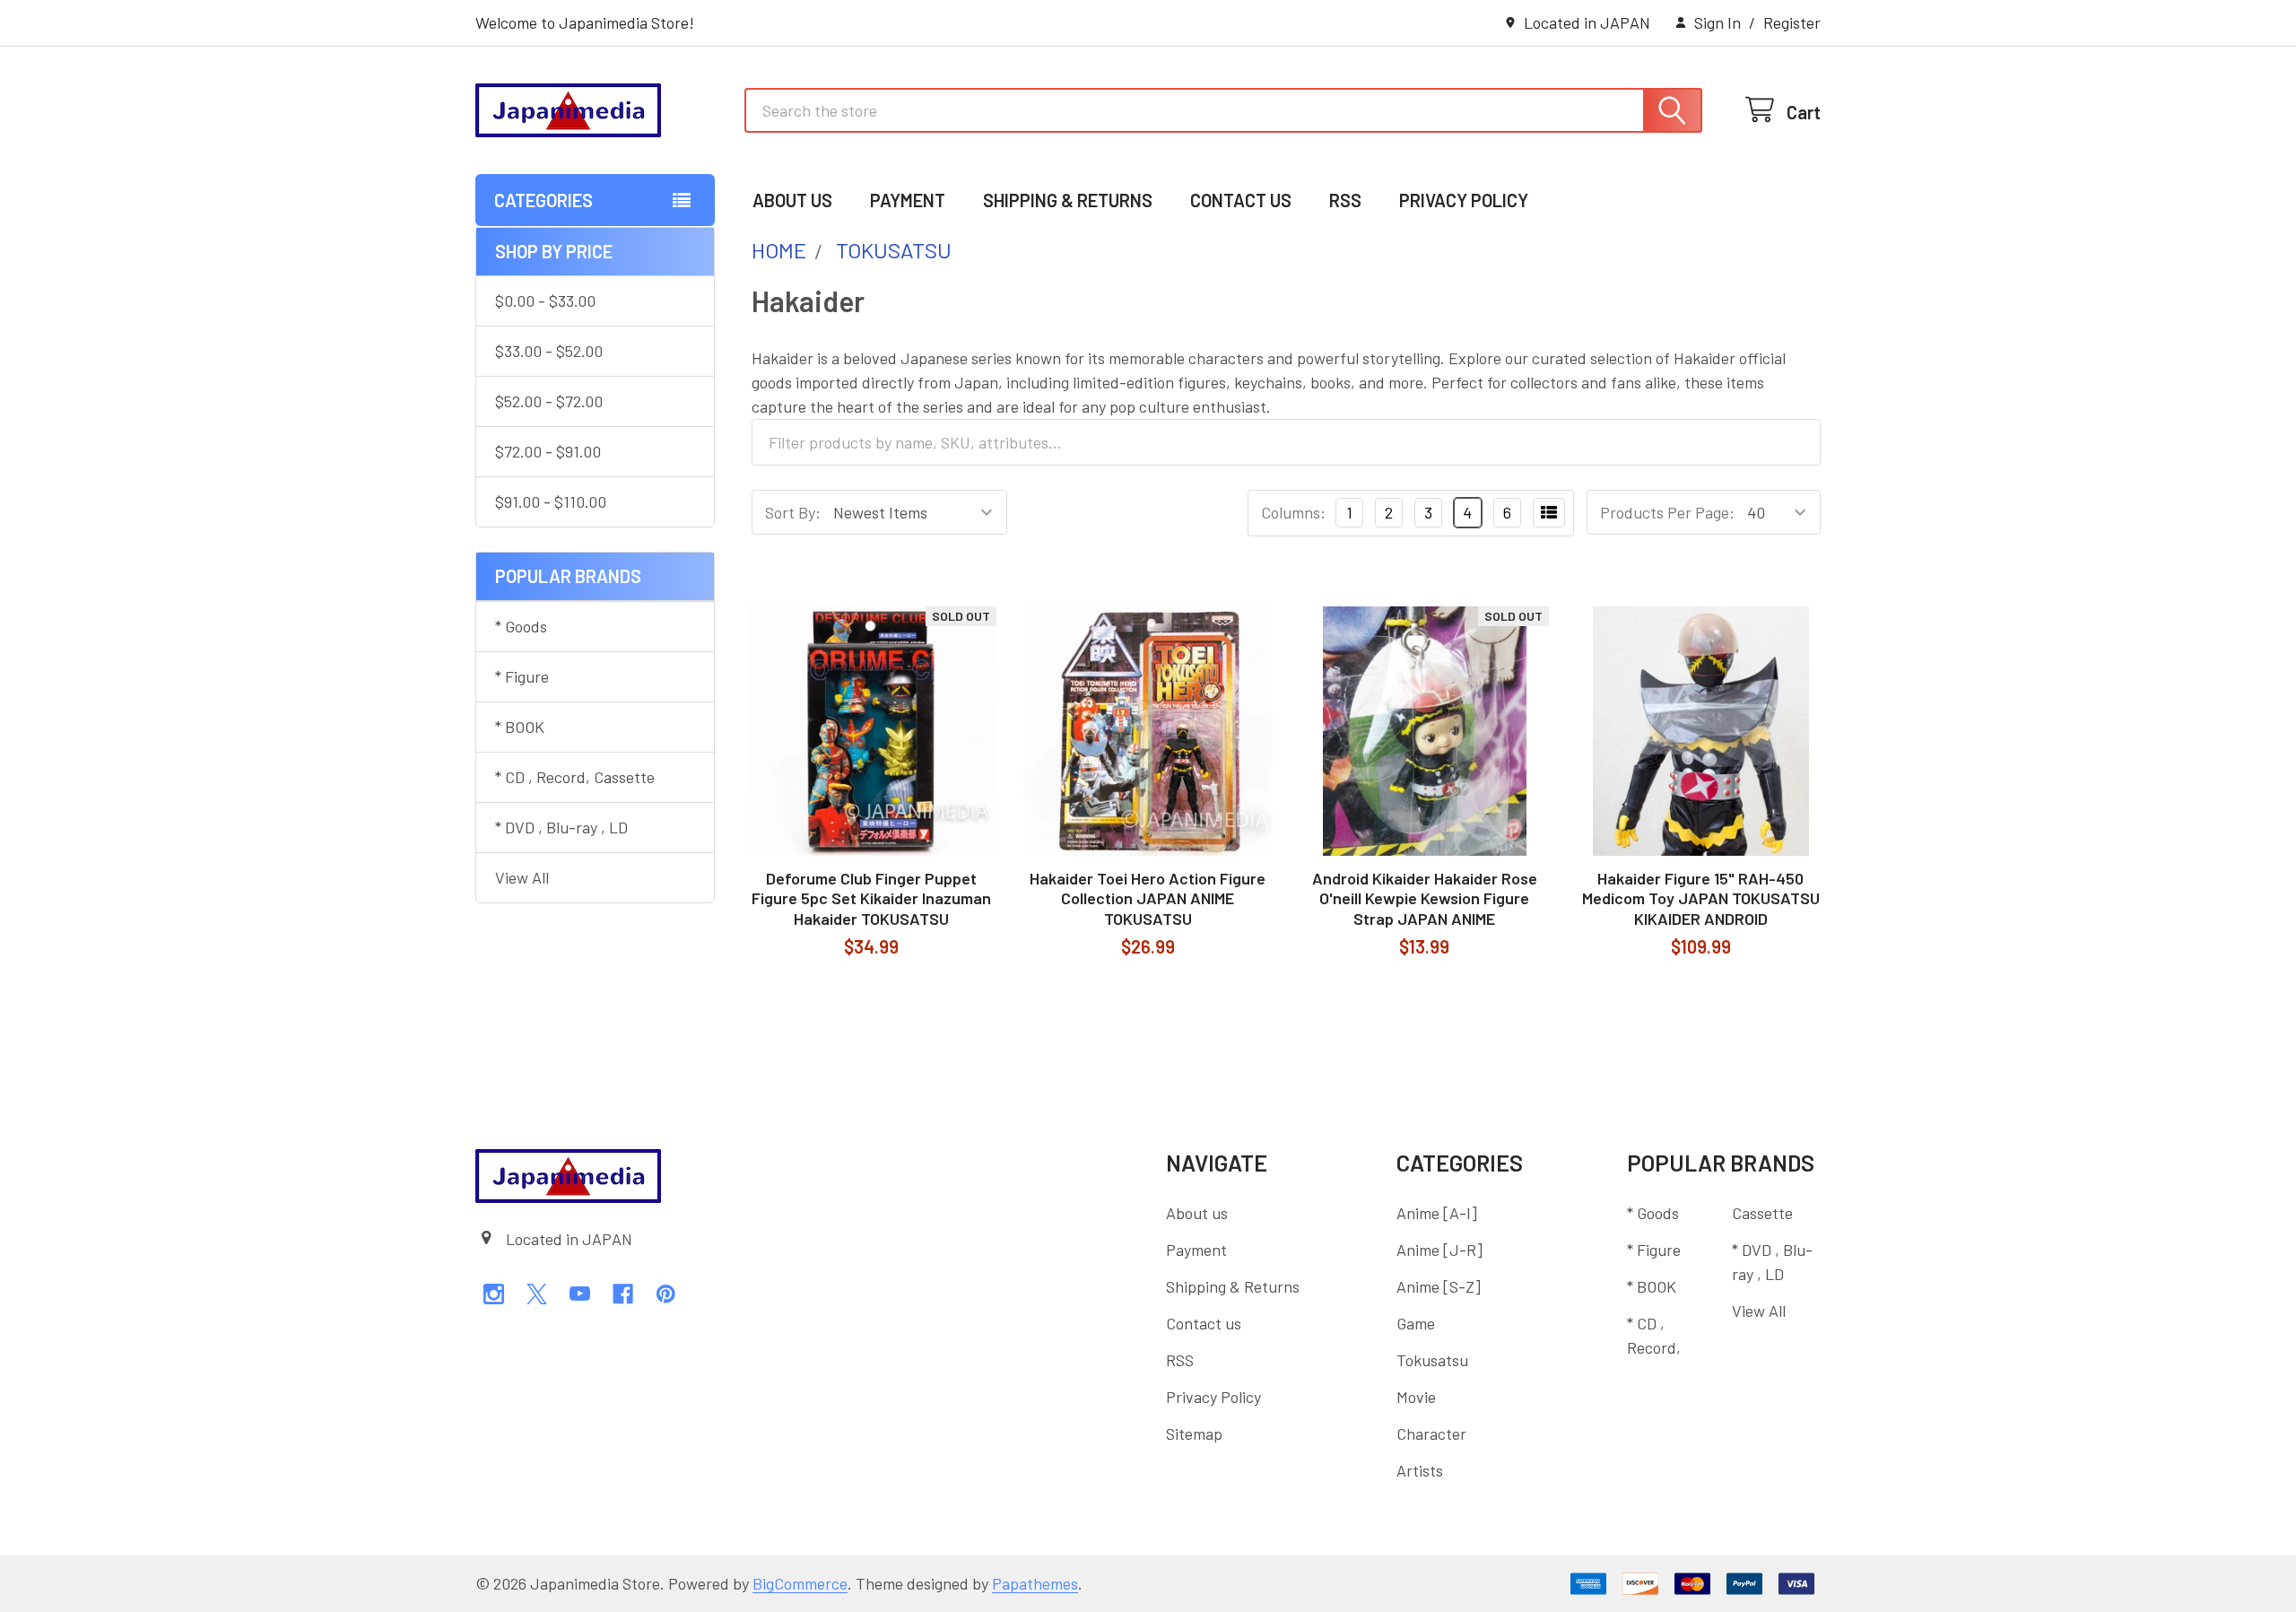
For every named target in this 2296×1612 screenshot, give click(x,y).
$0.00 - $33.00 (545, 301)
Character (1431, 1433)
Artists (1420, 1470)
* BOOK (520, 727)
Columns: (1293, 512)
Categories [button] (544, 200)
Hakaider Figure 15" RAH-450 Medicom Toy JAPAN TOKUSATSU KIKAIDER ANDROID (1701, 898)
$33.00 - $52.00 (549, 351)
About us (792, 200)
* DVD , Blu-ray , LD (561, 827)
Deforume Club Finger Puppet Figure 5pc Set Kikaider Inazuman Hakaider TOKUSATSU (871, 898)
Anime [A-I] (1437, 1213)
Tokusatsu (1432, 1360)
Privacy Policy (1464, 200)
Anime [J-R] (1439, 1250)
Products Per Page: (1667, 512)
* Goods (521, 626)
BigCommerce (800, 1583)
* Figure (522, 676)
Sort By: (793, 512)
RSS (1345, 200)
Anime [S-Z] (1439, 1286)
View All (522, 877)
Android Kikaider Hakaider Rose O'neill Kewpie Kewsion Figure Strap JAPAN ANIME (1425, 898)
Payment (908, 200)
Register (1792, 22)
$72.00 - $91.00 (548, 451)
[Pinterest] (666, 1294)
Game (1416, 1323)
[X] (537, 1294)
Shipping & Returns (1068, 200)
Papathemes (1035, 1583)
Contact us (1241, 200)
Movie (1416, 1397)
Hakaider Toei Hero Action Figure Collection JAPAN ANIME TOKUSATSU (1148, 898)
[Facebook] (623, 1294)
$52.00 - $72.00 (549, 401)
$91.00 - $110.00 (551, 501)
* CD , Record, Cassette (575, 777)
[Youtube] (580, 1294)
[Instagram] (494, 1294)
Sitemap (1194, 1433)
